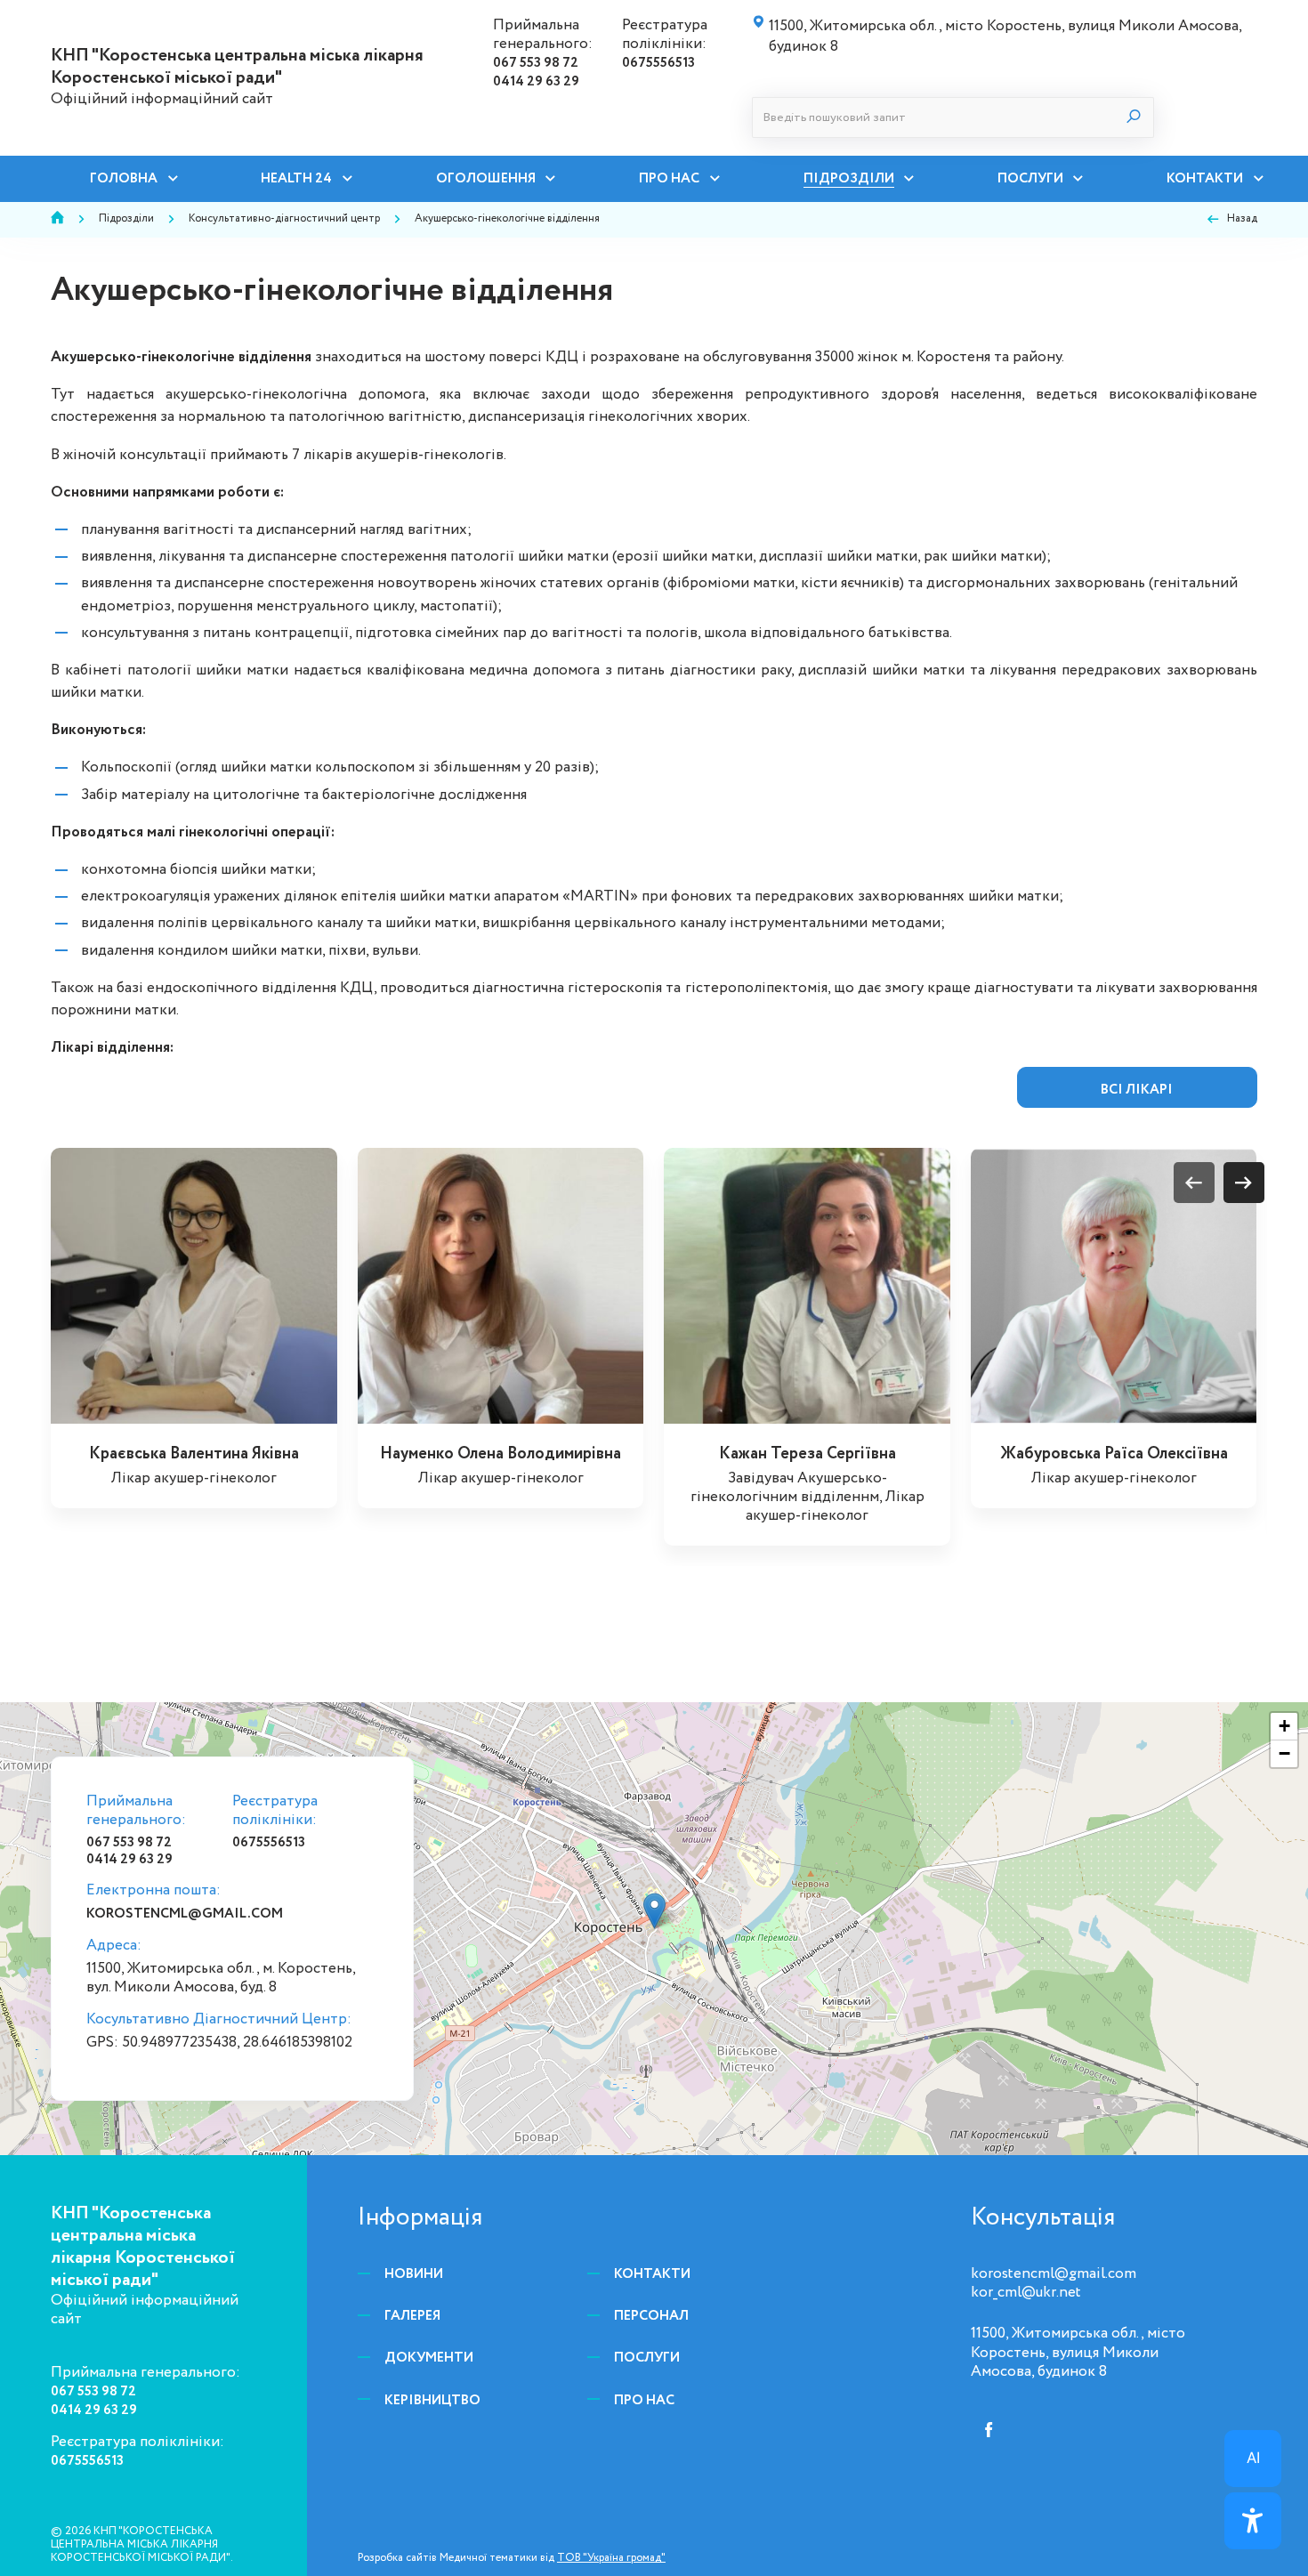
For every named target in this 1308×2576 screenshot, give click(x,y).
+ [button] (1284, 1726)
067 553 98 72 (536, 63)
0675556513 (658, 63)
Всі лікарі (1137, 1090)
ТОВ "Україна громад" (611, 2558)
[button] (1244, 1183)
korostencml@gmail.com (185, 1914)
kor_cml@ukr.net (1026, 2293)
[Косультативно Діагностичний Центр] (654, 1911)
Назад (1242, 219)
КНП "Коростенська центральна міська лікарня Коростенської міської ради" (237, 67)
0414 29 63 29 (536, 81)
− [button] (1284, 1753)
